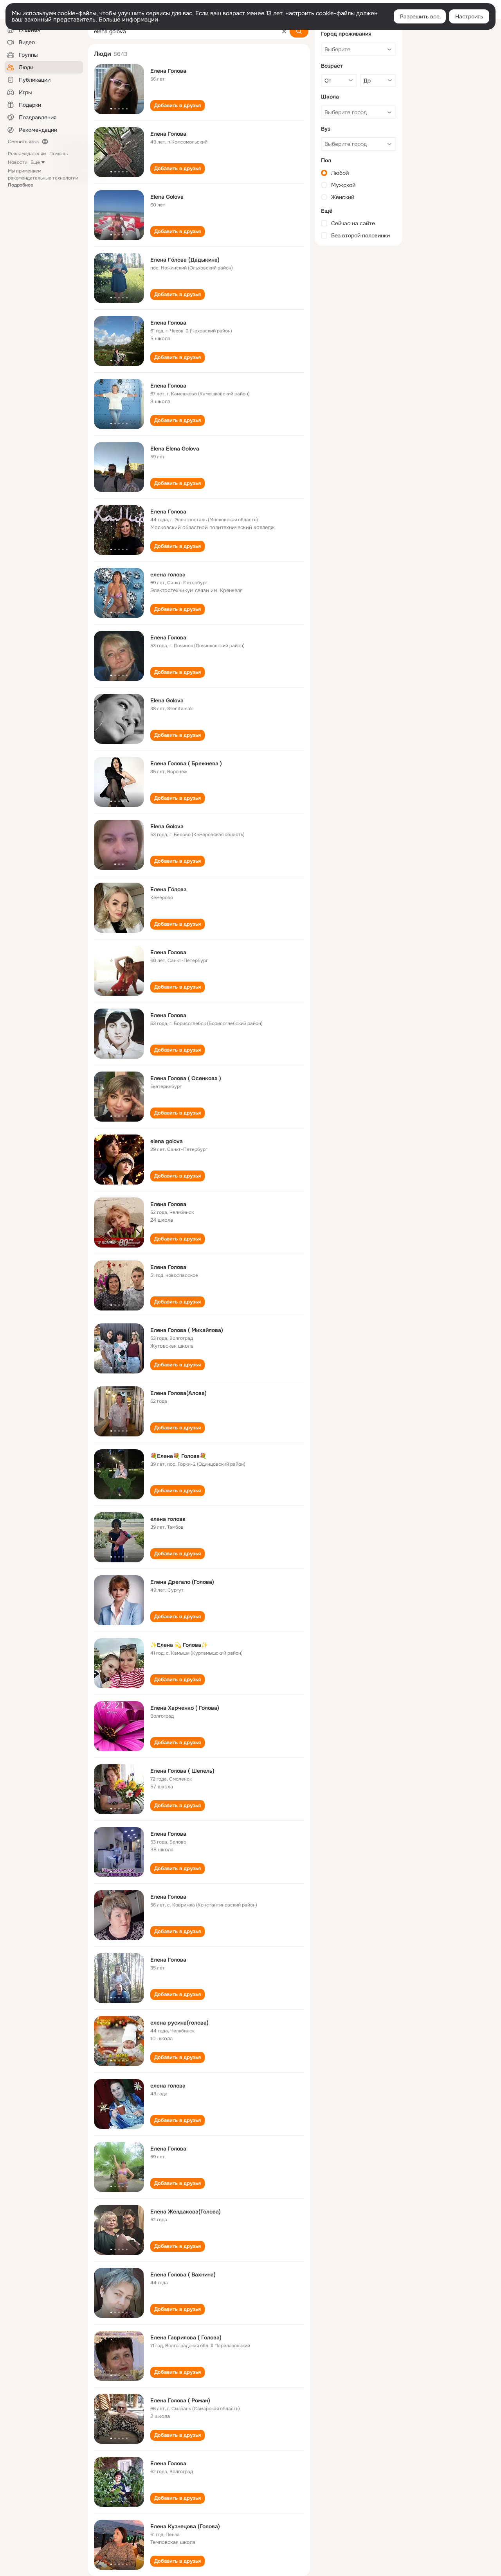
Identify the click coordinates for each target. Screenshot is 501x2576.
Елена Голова (168, 71)
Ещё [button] (35, 162)
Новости (18, 162)
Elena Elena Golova (175, 449)
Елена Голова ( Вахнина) (183, 2274)
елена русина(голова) (179, 2023)
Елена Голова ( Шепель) (182, 1771)
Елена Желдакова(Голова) (186, 2212)
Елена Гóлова (169, 889)
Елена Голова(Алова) (178, 1393)
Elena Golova (167, 197)
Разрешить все (420, 16)
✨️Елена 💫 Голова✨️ (179, 1645)
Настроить (469, 16)
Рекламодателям (27, 154)
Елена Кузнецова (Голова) (185, 2526)
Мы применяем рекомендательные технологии (43, 178)
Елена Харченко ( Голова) (185, 1708)
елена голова (168, 574)
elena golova (167, 1141)
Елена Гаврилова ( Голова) (186, 2337)
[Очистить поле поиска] (284, 31)
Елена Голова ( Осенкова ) (186, 1078)
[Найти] (299, 31)
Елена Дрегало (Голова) (182, 1582)
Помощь (59, 154)
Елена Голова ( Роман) (180, 2400)
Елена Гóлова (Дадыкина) (185, 260)
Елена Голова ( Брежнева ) (186, 763)
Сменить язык (23, 142)
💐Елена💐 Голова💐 (178, 1456)
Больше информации (128, 20)
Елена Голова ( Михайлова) (187, 1330)
